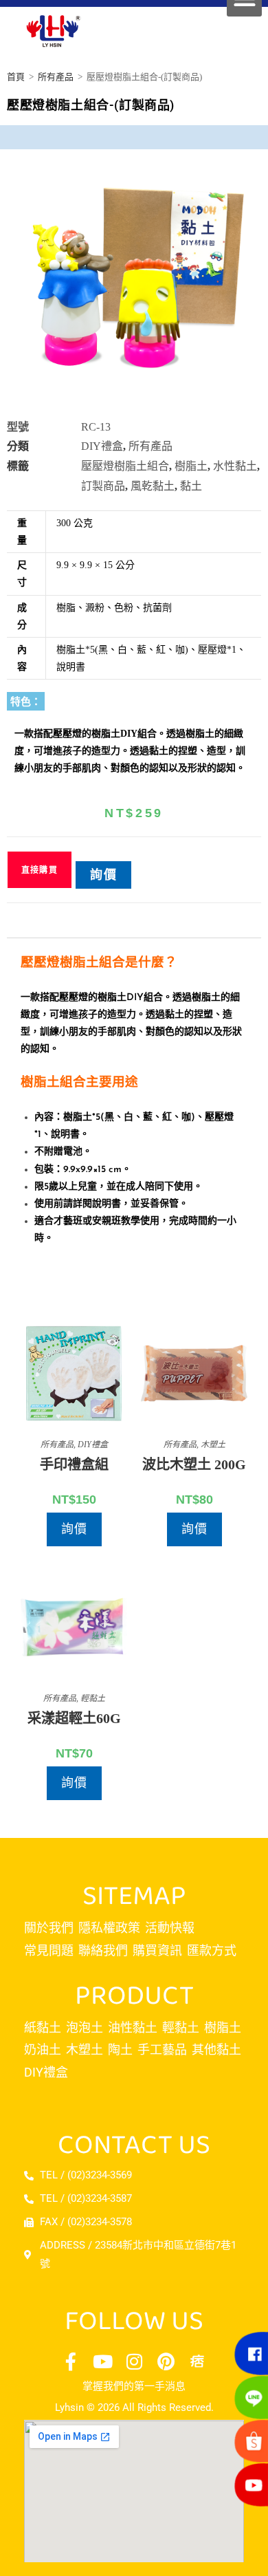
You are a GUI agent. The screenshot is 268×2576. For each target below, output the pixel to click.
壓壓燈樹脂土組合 (125, 466)
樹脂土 (191, 466)
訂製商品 (103, 486)
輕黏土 (93, 1698)
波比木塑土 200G (194, 1464)
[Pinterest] (166, 2361)
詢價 (104, 875)
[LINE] (247, 2396)
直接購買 (40, 870)
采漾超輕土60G (74, 1718)
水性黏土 (235, 466)
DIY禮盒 (102, 446)
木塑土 (213, 1444)
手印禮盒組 (74, 1464)
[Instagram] (134, 2361)
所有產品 (56, 77)
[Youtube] (102, 2361)
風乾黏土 (153, 486)
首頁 (16, 77)
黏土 (191, 486)
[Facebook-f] (71, 2361)
